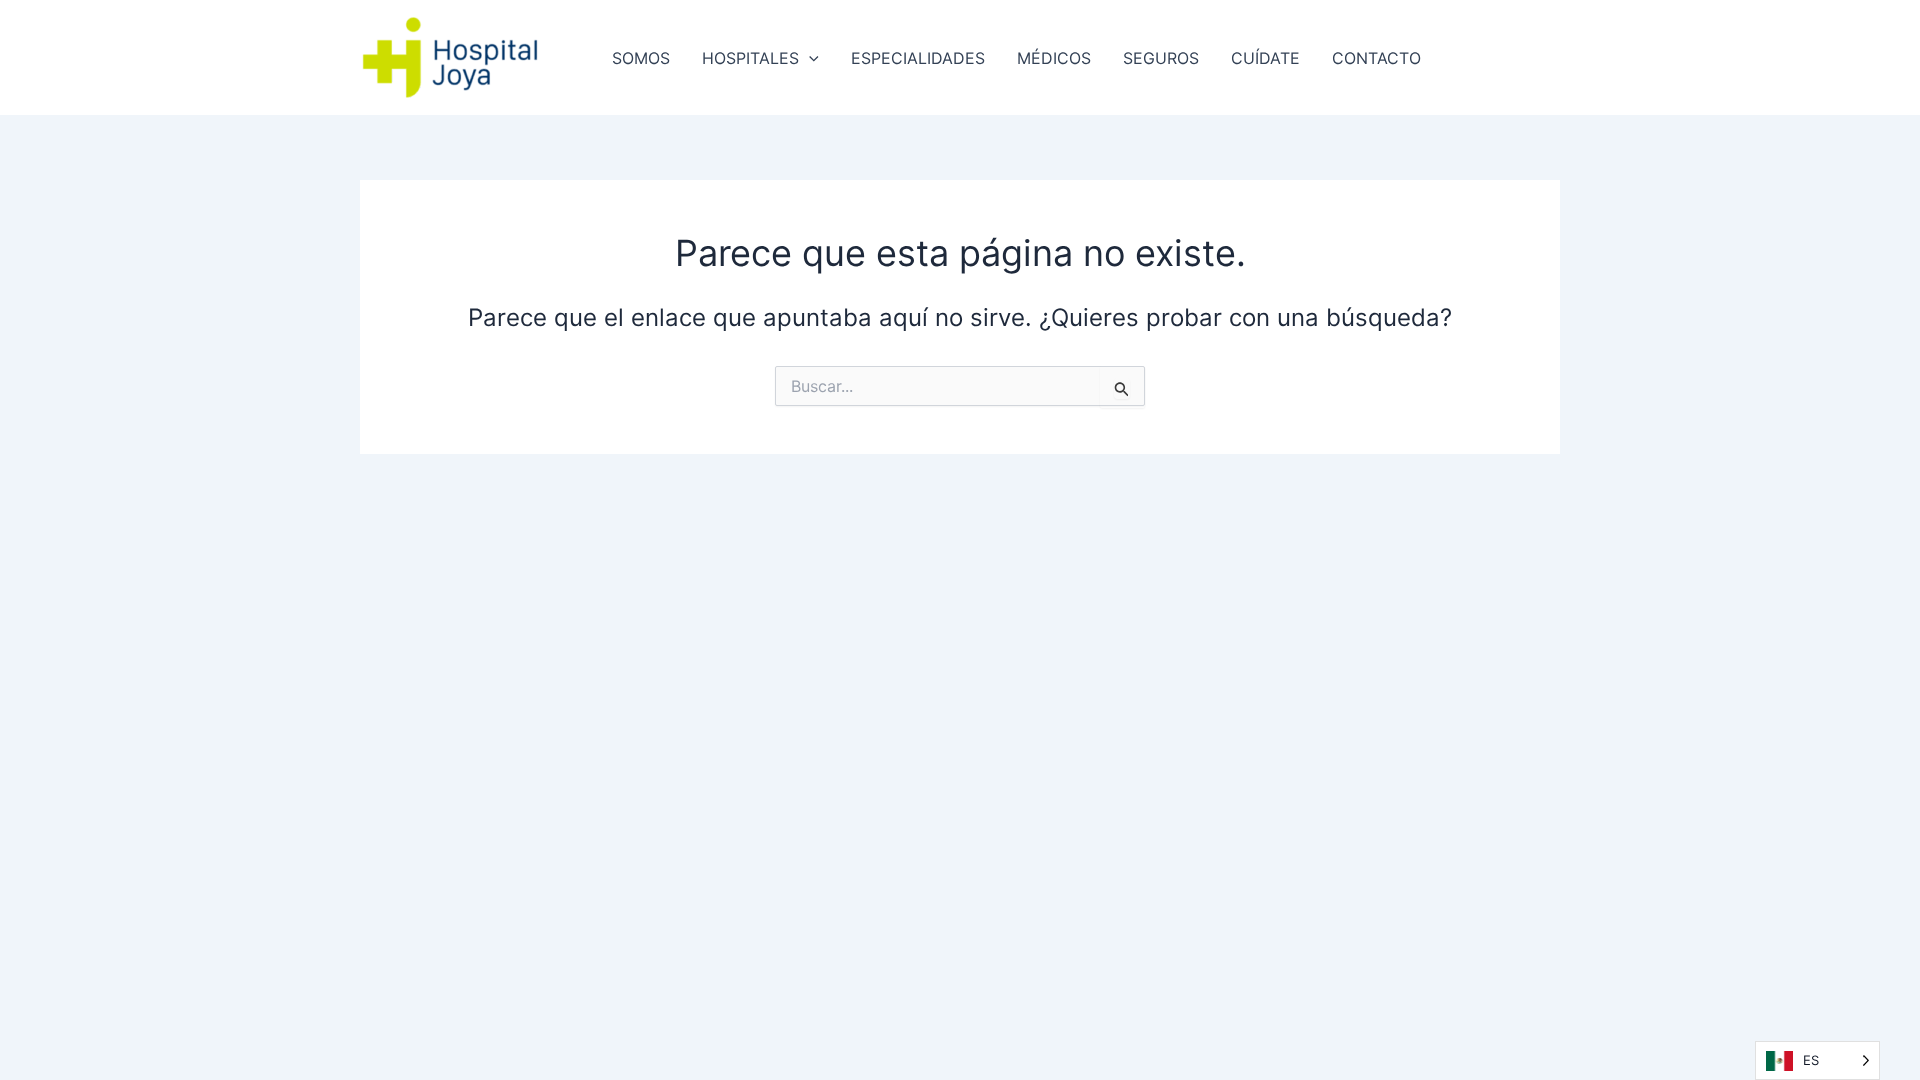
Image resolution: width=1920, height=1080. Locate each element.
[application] (809, 58)
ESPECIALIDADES (918, 58)
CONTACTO (1376, 58)
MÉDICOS (1054, 58)
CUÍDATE (1265, 58)
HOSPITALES (750, 58)
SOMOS (641, 58)
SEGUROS (1161, 58)
